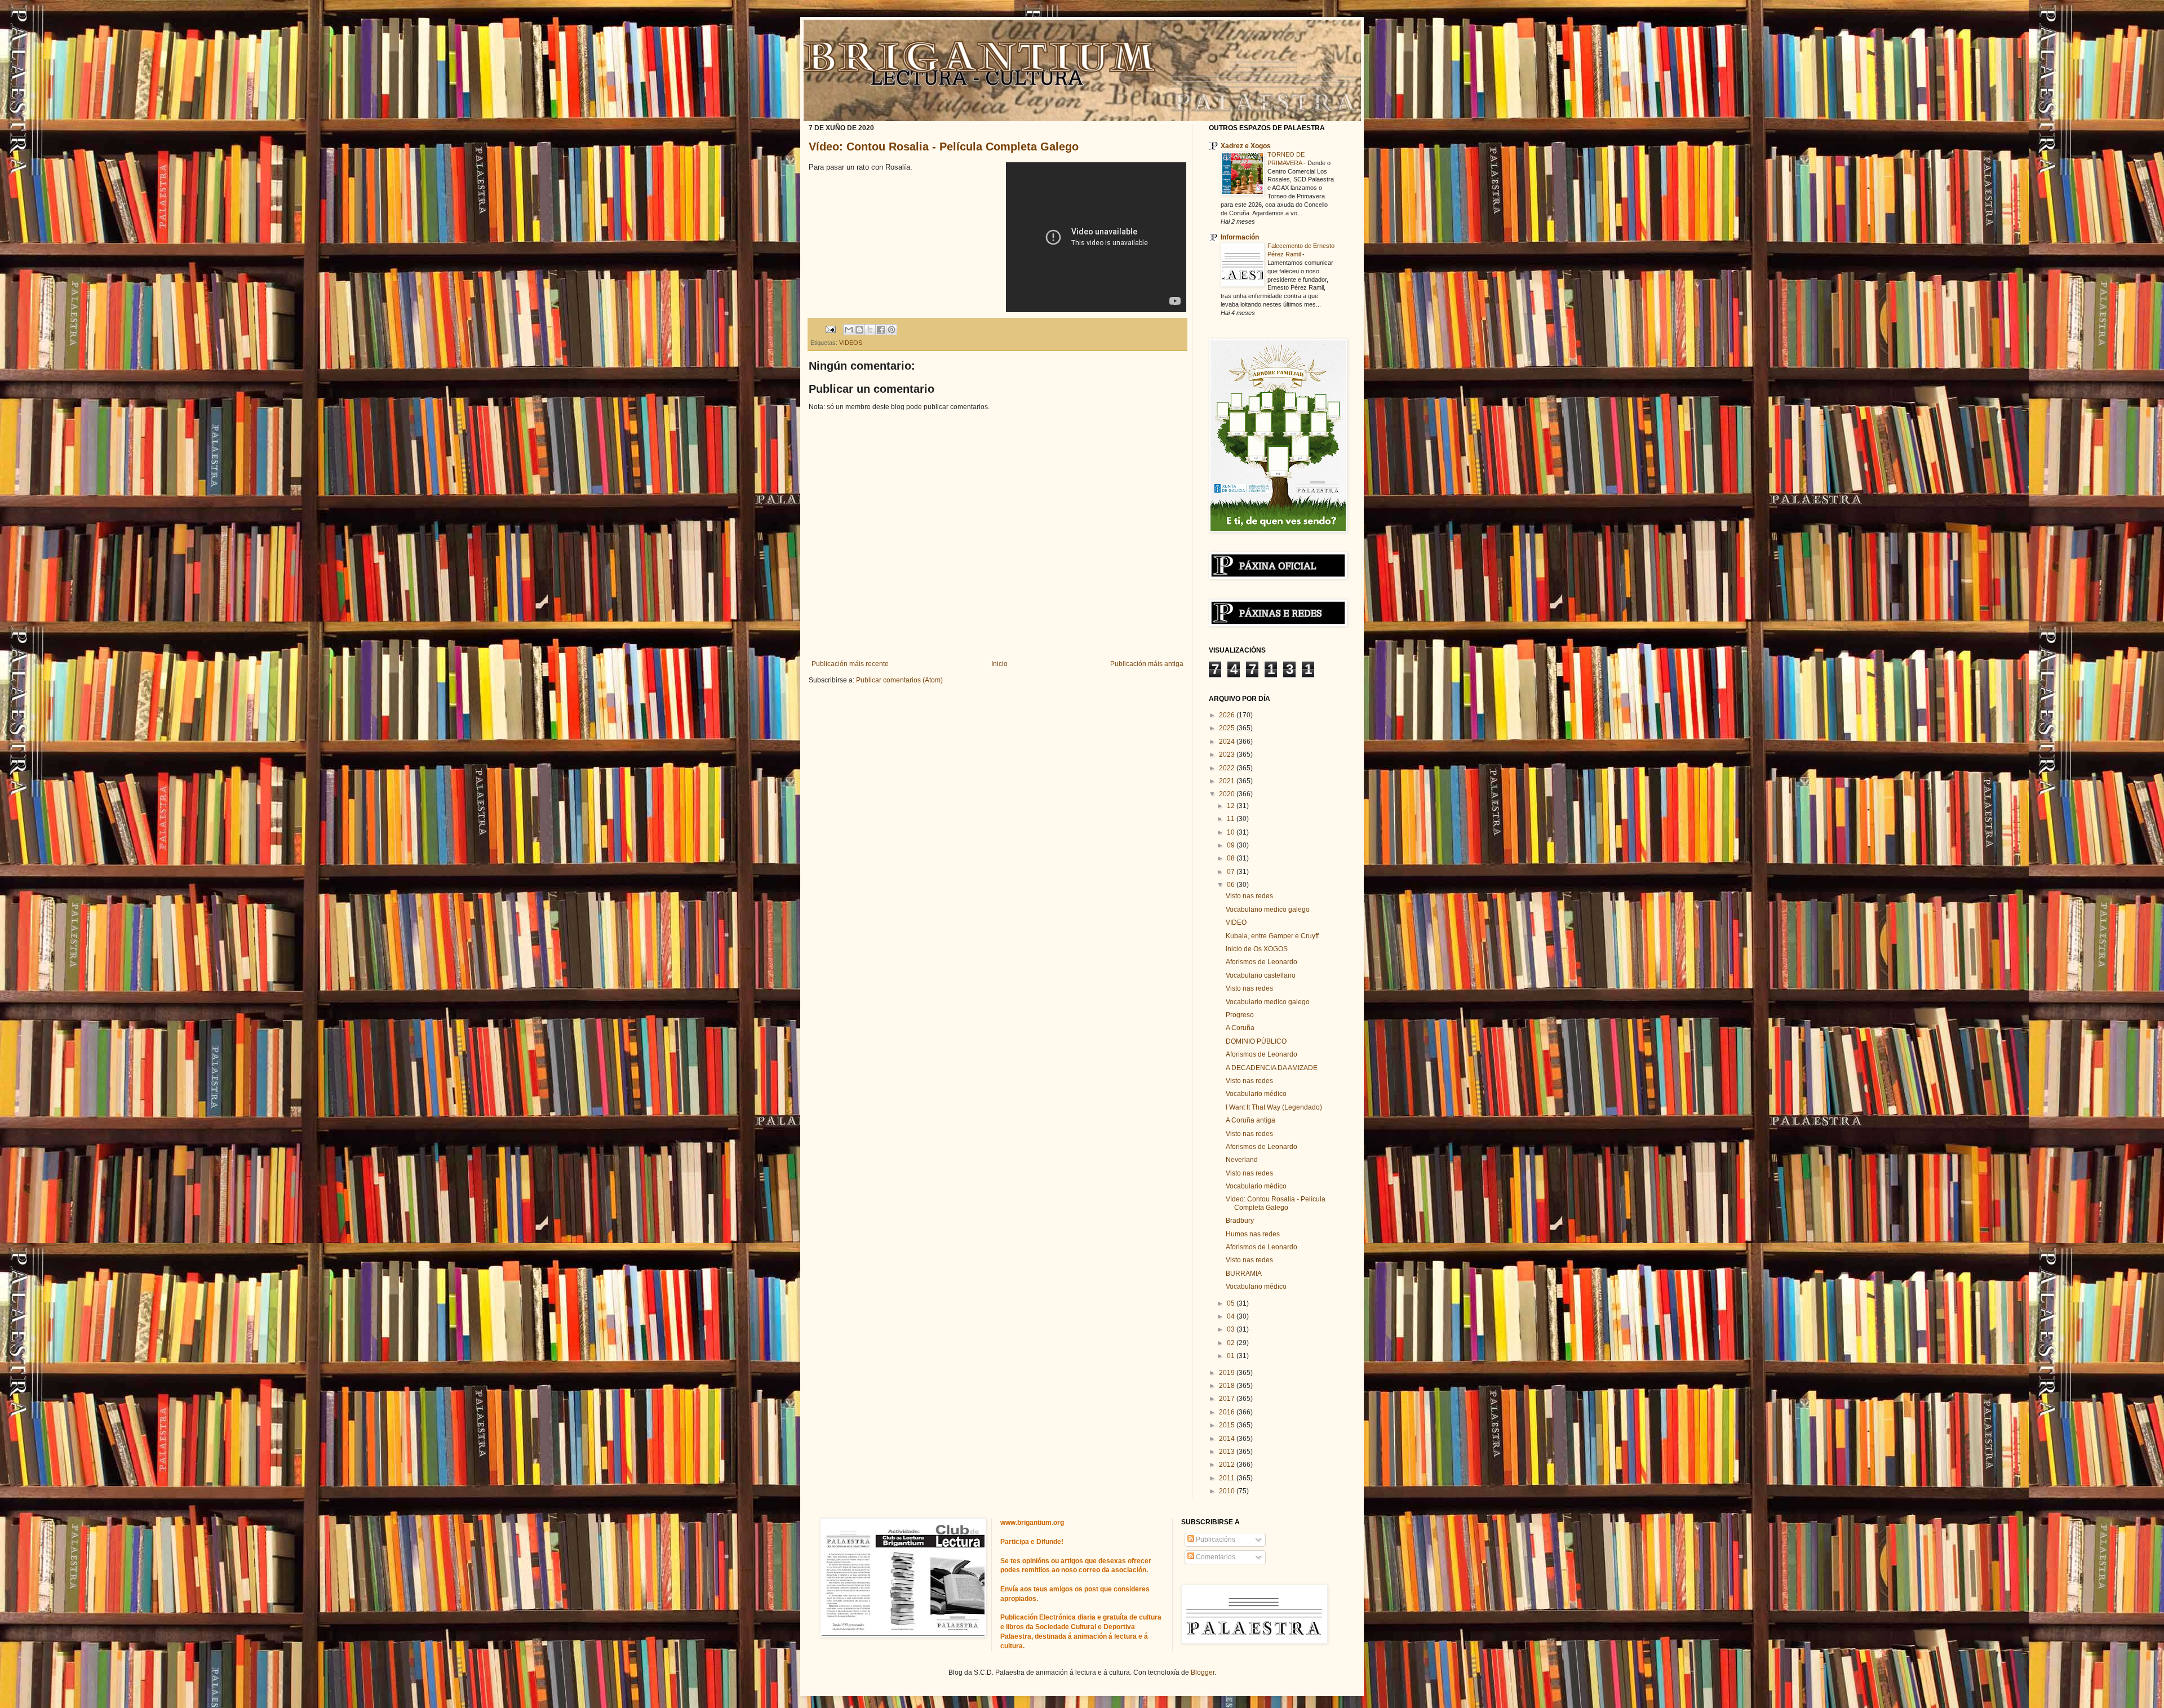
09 (1232, 845)
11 (1232, 819)
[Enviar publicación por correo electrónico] (830, 329)
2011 (1228, 1478)
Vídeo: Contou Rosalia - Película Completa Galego (944, 147)
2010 (1228, 1491)
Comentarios (1215, 1557)
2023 (1228, 755)
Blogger (1203, 1672)
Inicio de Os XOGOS (1257, 949)
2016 (1228, 1412)
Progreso (1240, 1015)
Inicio (999, 664)
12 (1232, 806)
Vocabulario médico (1256, 1094)
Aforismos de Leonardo (1261, 962)
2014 (1228, 1439)
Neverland (1242, 1160)
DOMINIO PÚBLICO (1256, 1041)
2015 (1228, 1425)
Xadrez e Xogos (1246, 146)
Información (1240, 237)
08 (1232, 858)
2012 (1228, 1465)
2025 (1228, 728)
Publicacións (1215, 1540)
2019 (1228, 1373)
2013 (1228, 1452)
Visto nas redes (1249, 896)
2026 (1228, 715)
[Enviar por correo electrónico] (849, 330)
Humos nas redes (1253, 1234)
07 (1232, 872)
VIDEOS (851, 343)
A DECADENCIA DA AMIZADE (1272, 1068)
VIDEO (1236, 922)
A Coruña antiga (1250, 1120)
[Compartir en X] (870, 330)
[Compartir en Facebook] (881, 330)
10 (1232, 832)
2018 (1228, 1386)
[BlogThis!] (859, 330)
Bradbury (1240, 1221)
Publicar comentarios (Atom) (899, 680)
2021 (1228, 781)
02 (1232, 1343)
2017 (1228, 1399)
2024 (1228, 742)
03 (1232, 1329)
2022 (1228, 768)
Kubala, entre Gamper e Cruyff (1272, 936)
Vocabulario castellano (1261, 975)
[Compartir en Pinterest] (892, 330)
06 (1232, 885)
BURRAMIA (1244, 1274)
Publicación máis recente (850, 664)
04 (1232, 1316)
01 (1232, 1356)
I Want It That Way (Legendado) (1274, 1107)
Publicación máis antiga (1147, 664)
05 (1232, 1303)
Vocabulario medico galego (1268, 910)
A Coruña (1240, 1028)
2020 (1228, 794)
